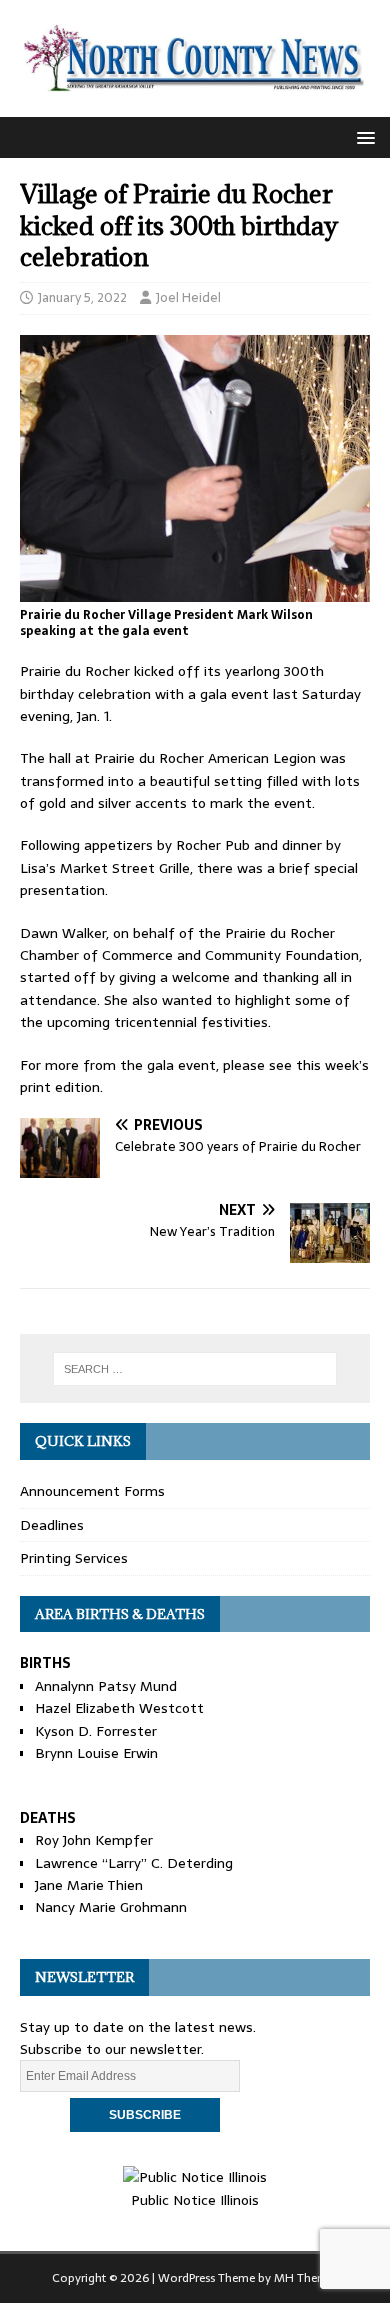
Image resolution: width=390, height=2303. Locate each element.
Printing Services (74, 1558)
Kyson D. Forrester (96, 1731)
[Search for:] (195, 1369)
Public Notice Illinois (195, 2199)
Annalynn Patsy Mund (106, 1686)
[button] (362, 136)
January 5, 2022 (82, 297)
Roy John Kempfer (94, 1840)
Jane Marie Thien (89, 1885)
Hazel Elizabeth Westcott (119, 1708)
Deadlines (52, 1525)
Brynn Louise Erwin (96, 1753)
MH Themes (306, 2278)
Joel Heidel (188, 297)
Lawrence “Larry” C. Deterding (134, 1863)
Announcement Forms (92, 1491)
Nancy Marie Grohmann (111, 1907)
